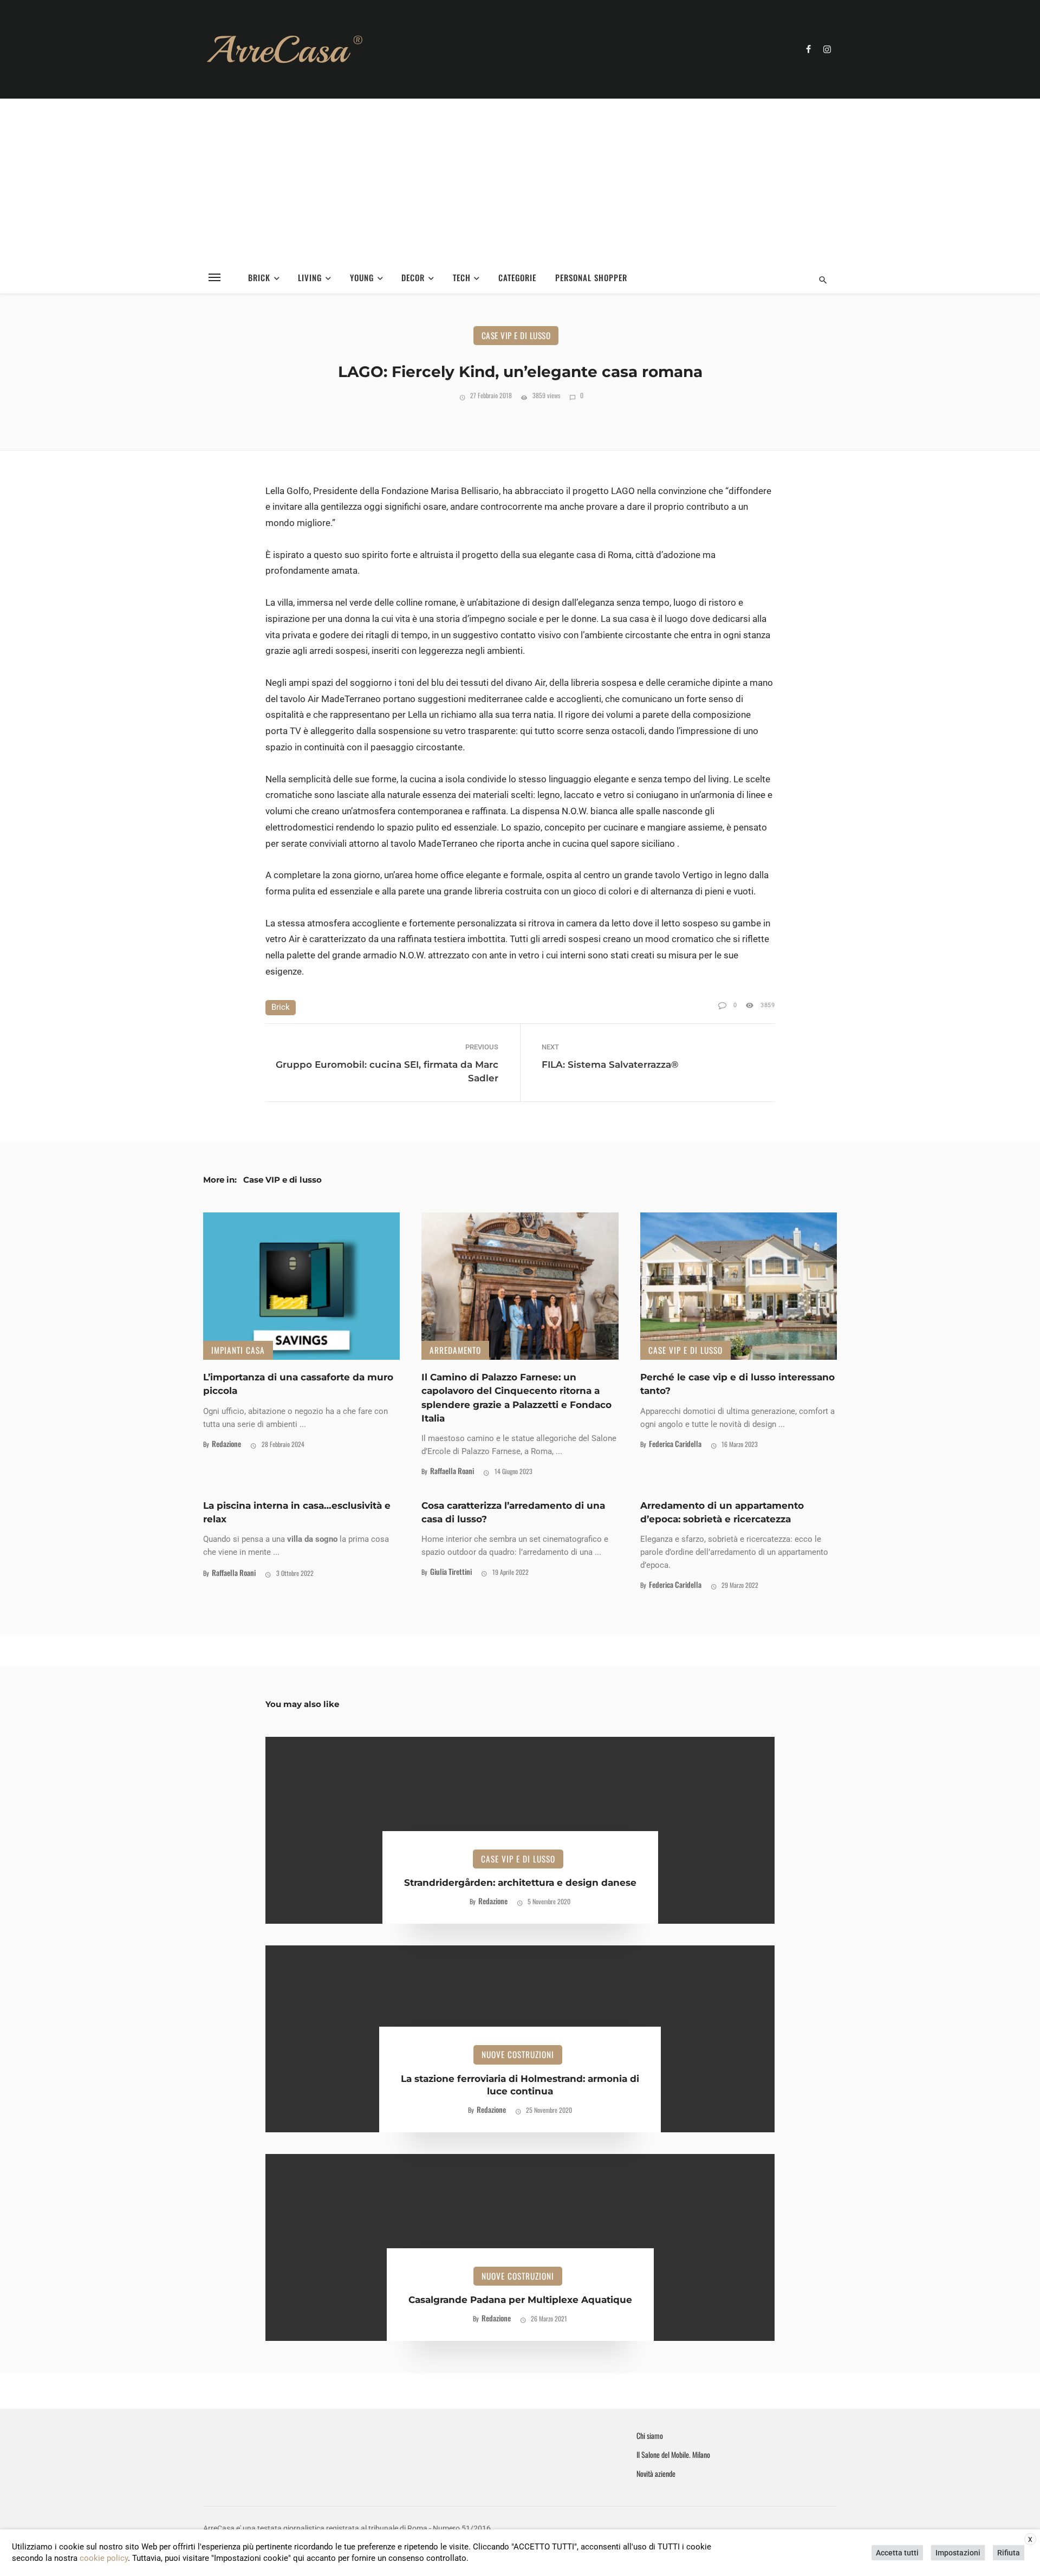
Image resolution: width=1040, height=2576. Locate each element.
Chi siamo (650, 2436)
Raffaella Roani (452, 1471)
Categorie (517, 277)
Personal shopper (591, 277)
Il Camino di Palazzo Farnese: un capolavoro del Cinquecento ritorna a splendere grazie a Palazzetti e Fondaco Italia (516, 1398)
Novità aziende (656, 2474)
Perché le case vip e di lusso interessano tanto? (737, 1384)
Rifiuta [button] (1009, 2553)
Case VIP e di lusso (516, 335)
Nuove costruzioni (518, 2054)
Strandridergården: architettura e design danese (520, 1883)
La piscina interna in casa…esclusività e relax (297, 1512)
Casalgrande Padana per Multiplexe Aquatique (520, 2300)
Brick (259, 277)
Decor (413, 277)
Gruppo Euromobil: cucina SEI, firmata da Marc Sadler (387, 1071)
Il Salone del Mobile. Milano (673, 2455)
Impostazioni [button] (958, 2553)
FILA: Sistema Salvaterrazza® (610, 1065)
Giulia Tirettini (451, 1571)
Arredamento (455, 1350)
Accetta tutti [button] (897, 2553)
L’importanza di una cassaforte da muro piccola (298, 1384)
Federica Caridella (675, 1443)
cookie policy (104, 2558)
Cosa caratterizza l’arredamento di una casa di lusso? (513, 1512)
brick (281, 1007)
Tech (462, 277)
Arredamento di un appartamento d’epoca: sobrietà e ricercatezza (722, 1512)
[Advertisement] (520, 180)
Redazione (226, 1443)
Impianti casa (238, 1350)
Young (362, 277)
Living (310, 277)
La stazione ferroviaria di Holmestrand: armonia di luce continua (520, 2085)
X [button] (1030, 2540)
